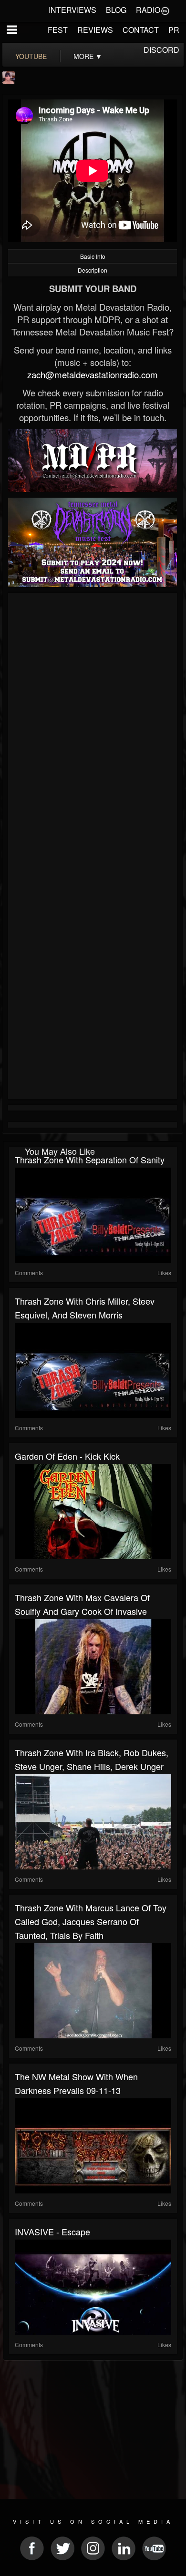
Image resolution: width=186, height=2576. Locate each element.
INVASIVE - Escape (52, 2232)
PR (174, 30)
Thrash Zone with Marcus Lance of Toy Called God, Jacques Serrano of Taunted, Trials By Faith (91, 1921)
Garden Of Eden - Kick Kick (67, 1456)
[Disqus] (93, 723)
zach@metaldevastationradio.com (93, 374)
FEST (58, 30)
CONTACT (141, 30)
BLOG (116, 10)
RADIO (148, 10)
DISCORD (161, 50)
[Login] (165, 10)
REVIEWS (95, 30)
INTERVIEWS (72, 10)
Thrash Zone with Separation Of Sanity (90, 1160)
